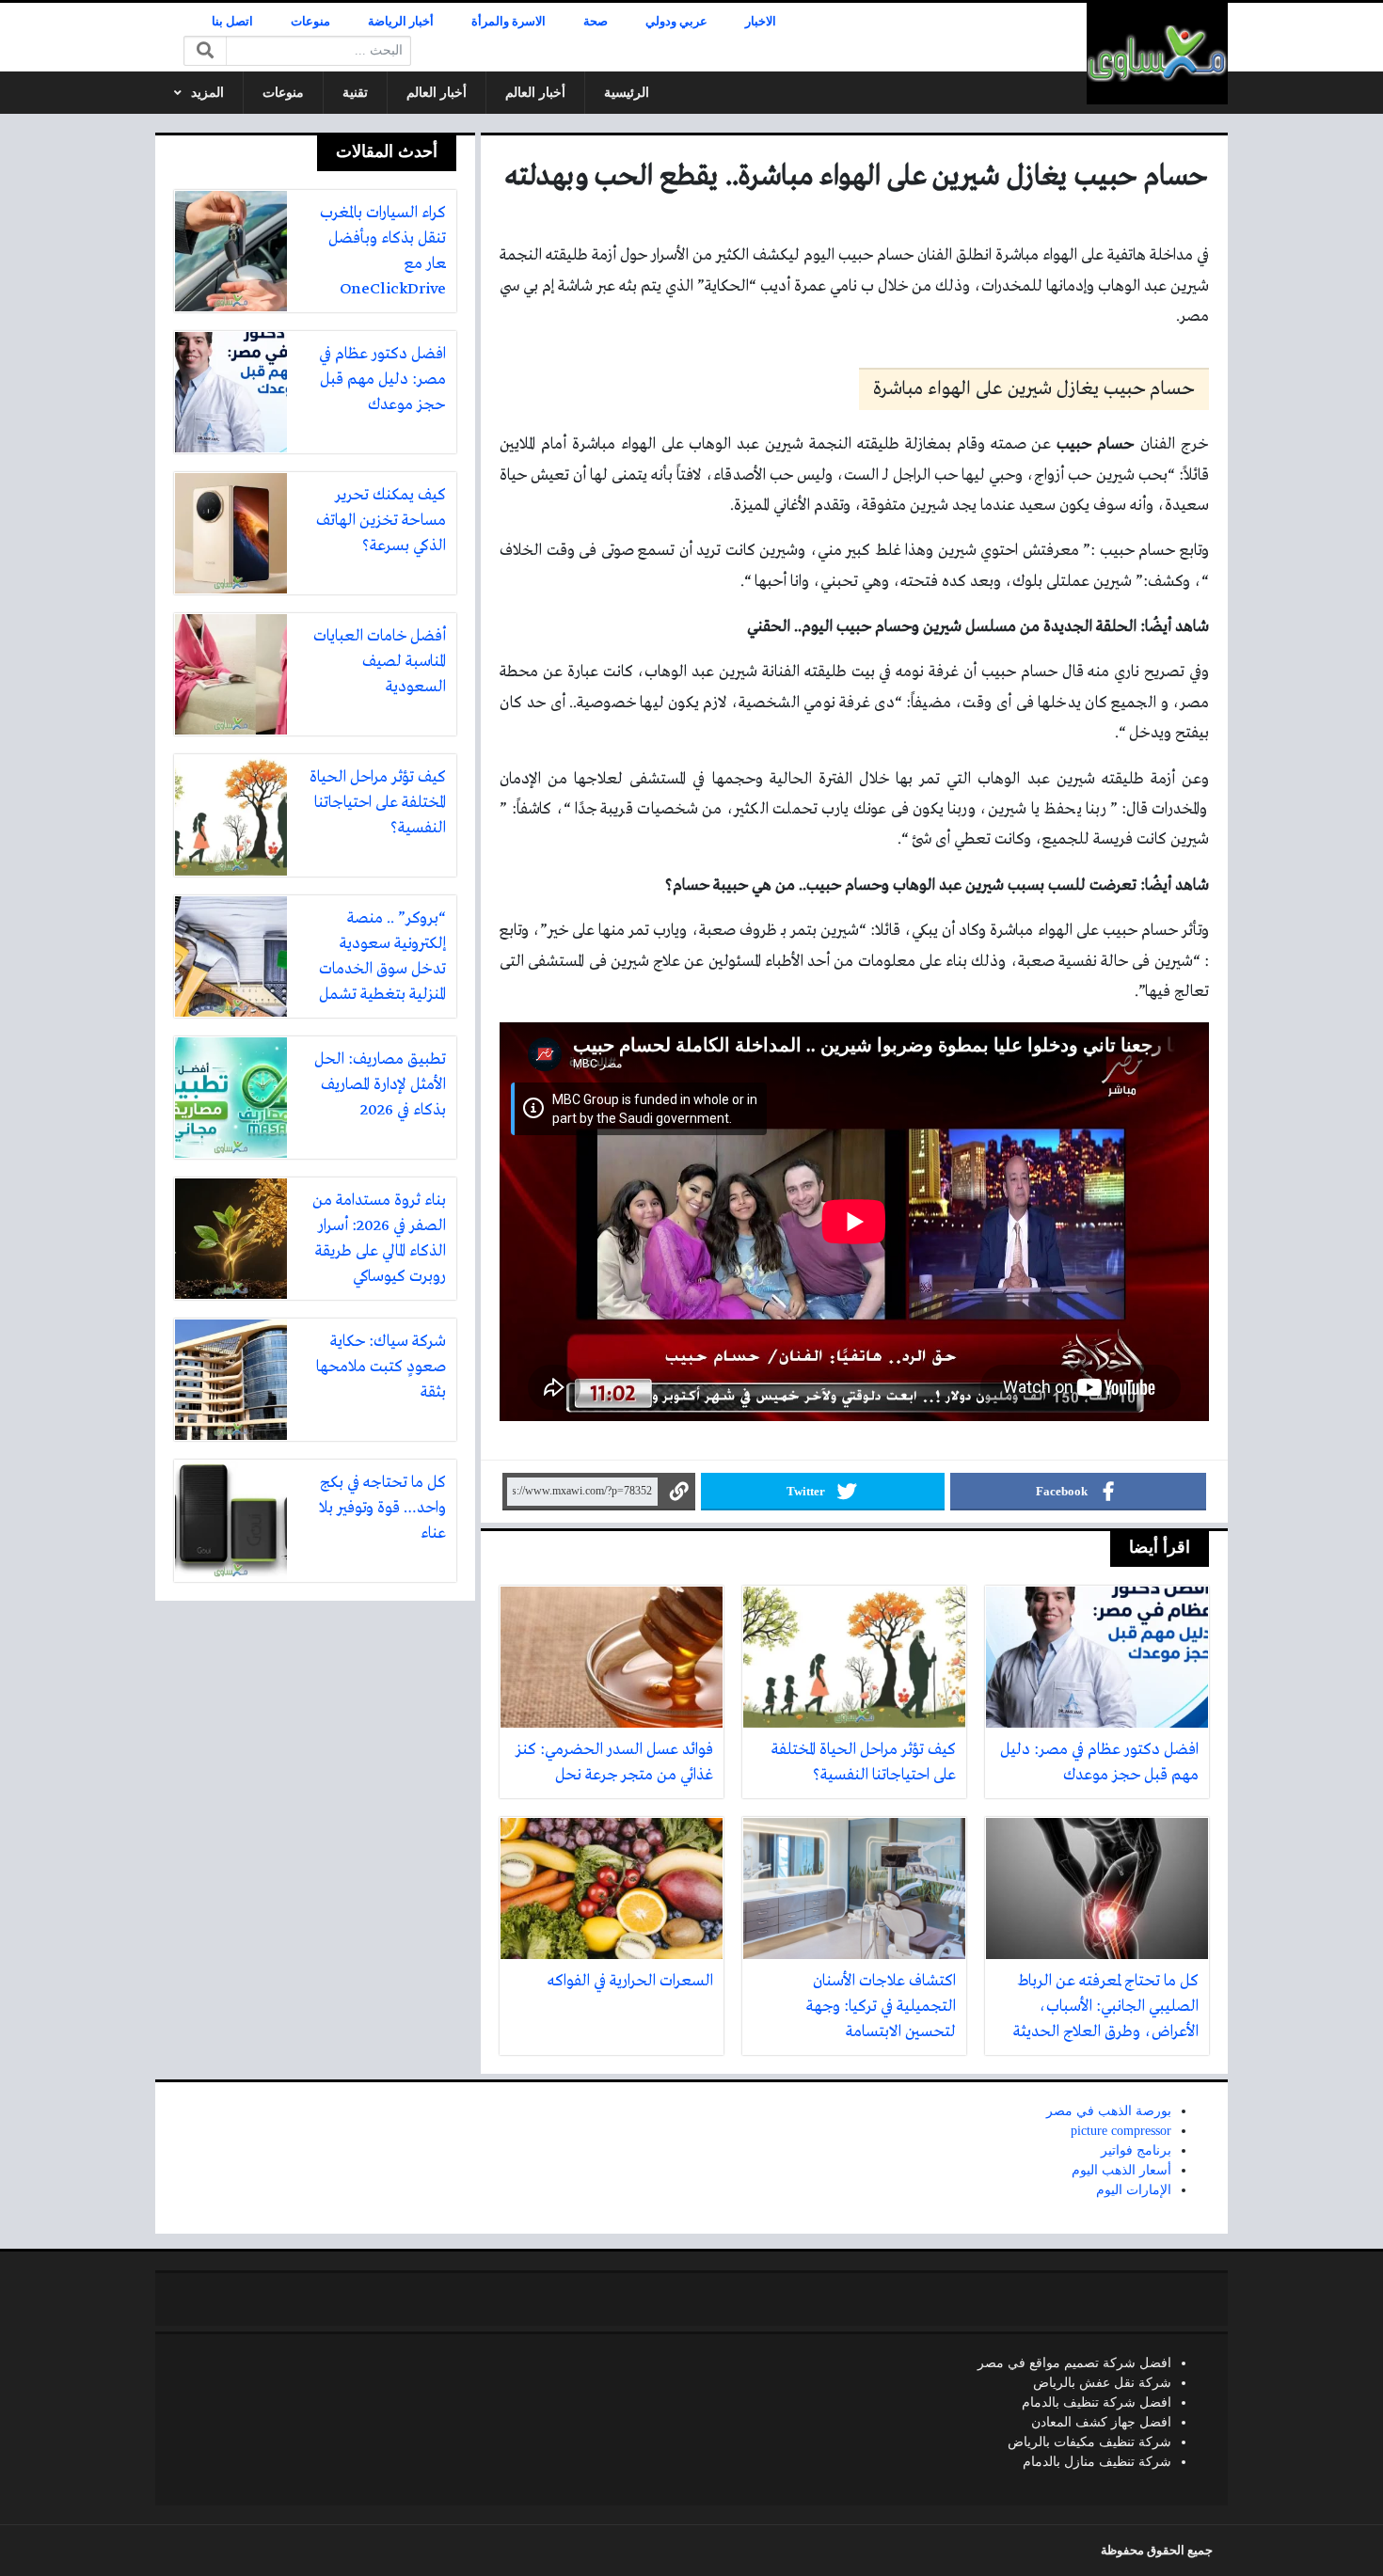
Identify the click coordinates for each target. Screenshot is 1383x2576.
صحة (596, 22)
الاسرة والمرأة (509, 22)
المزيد (207, 93)
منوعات (310, 22)
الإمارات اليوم (1134, 2190)
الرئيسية (627, 93)
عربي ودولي (676, 22)
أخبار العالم (535, 93)
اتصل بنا (232, 22)
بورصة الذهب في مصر (1109, 2111)
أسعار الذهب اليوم (1121, 2170)
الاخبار (761, 22)
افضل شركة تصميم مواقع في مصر (1074, 2363)
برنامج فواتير (1136, 2150)
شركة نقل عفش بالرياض (1102, 2383)
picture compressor (1121, 2131)
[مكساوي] (1157, 54)
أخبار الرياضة (401, 22)
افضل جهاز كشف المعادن (1101, 2422)
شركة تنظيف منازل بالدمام (1097, 2462)
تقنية (355, 93)
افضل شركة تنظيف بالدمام (1097, 2402)
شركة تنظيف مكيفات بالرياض (1089, 2442)
